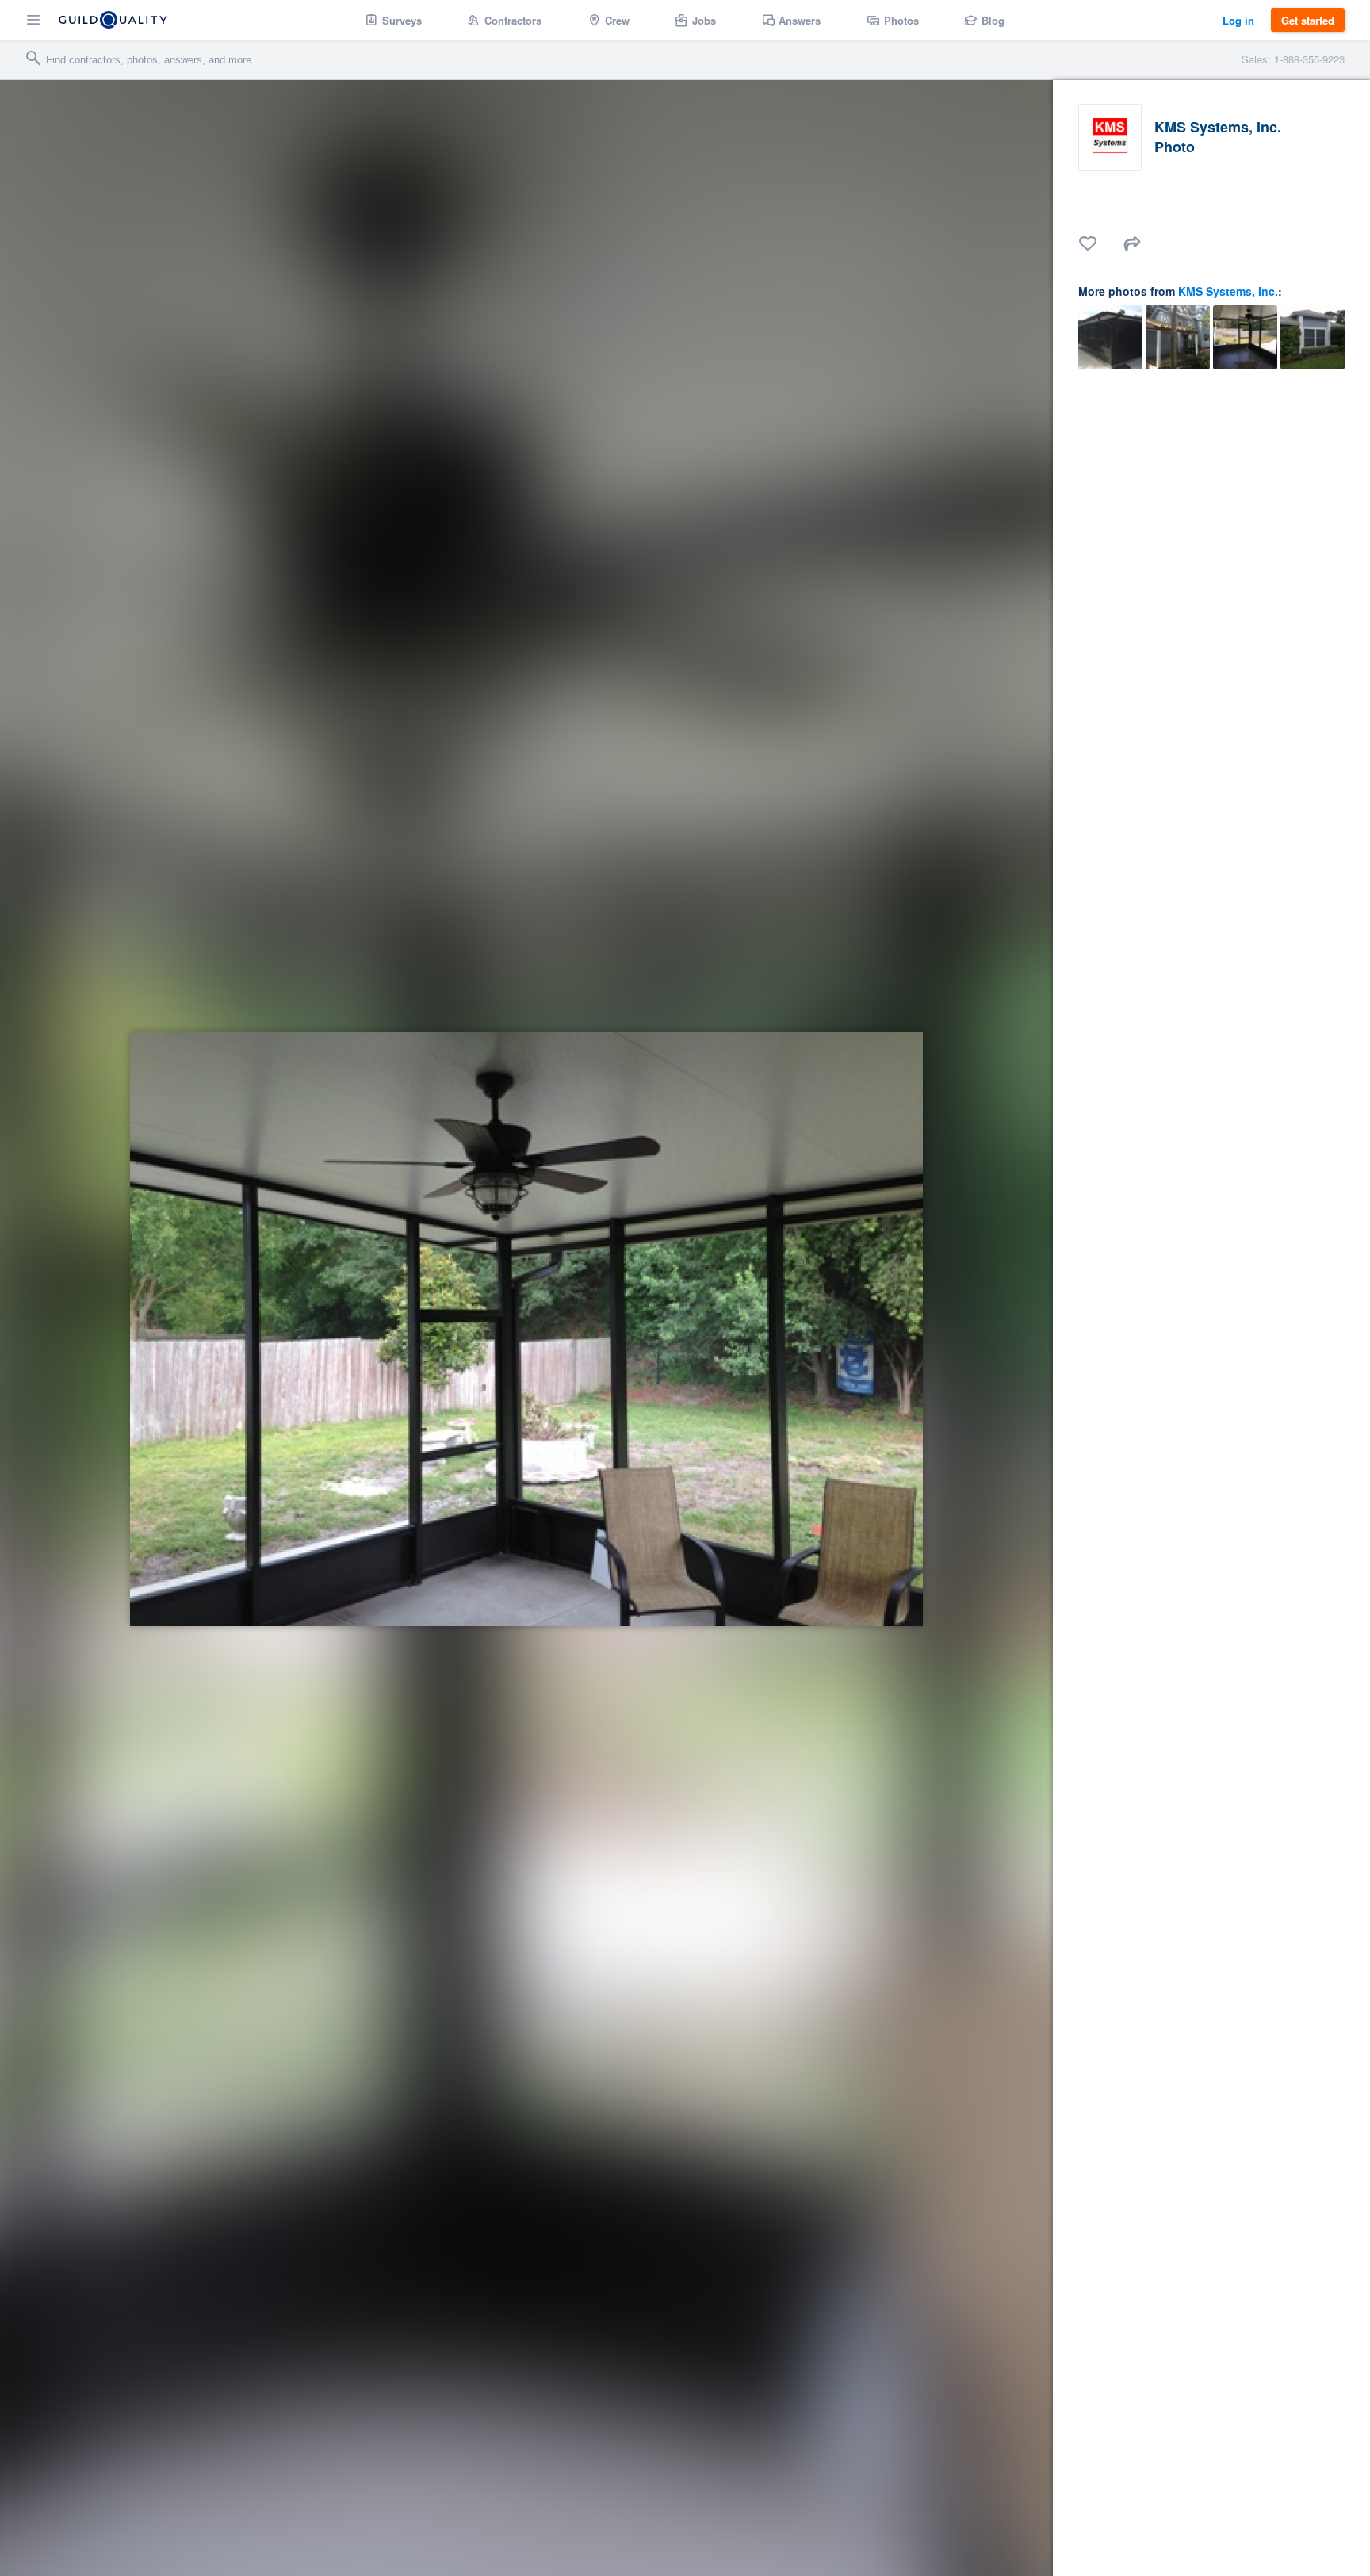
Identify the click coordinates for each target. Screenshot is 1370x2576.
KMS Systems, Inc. (1228, 291)
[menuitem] (394, 20)
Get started (1308, 20)
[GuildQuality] (113, 20)
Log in (1238, 20)
